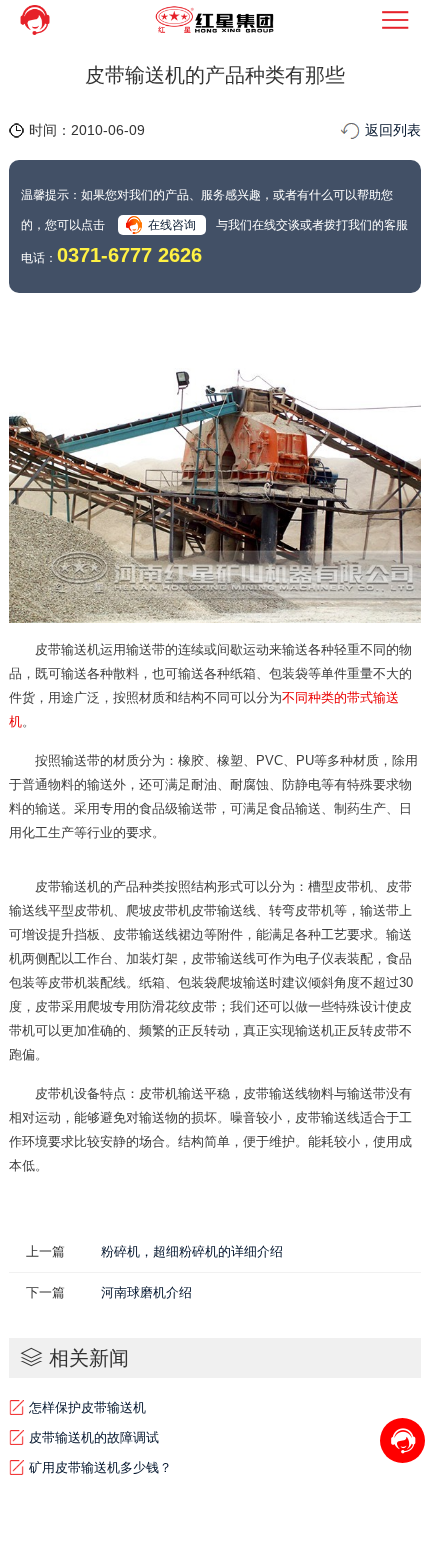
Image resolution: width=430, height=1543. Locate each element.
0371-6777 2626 (129, 255)
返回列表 (393, 130)
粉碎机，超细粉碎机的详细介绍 (192, 1251)
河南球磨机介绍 (146, 1292)
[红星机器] (215, 20)
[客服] (34, 20)
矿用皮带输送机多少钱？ (100, 1467)
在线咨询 (172, 225)
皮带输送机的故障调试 (94, 1437)
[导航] (395, 20)
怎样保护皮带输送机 (87, 1407)
